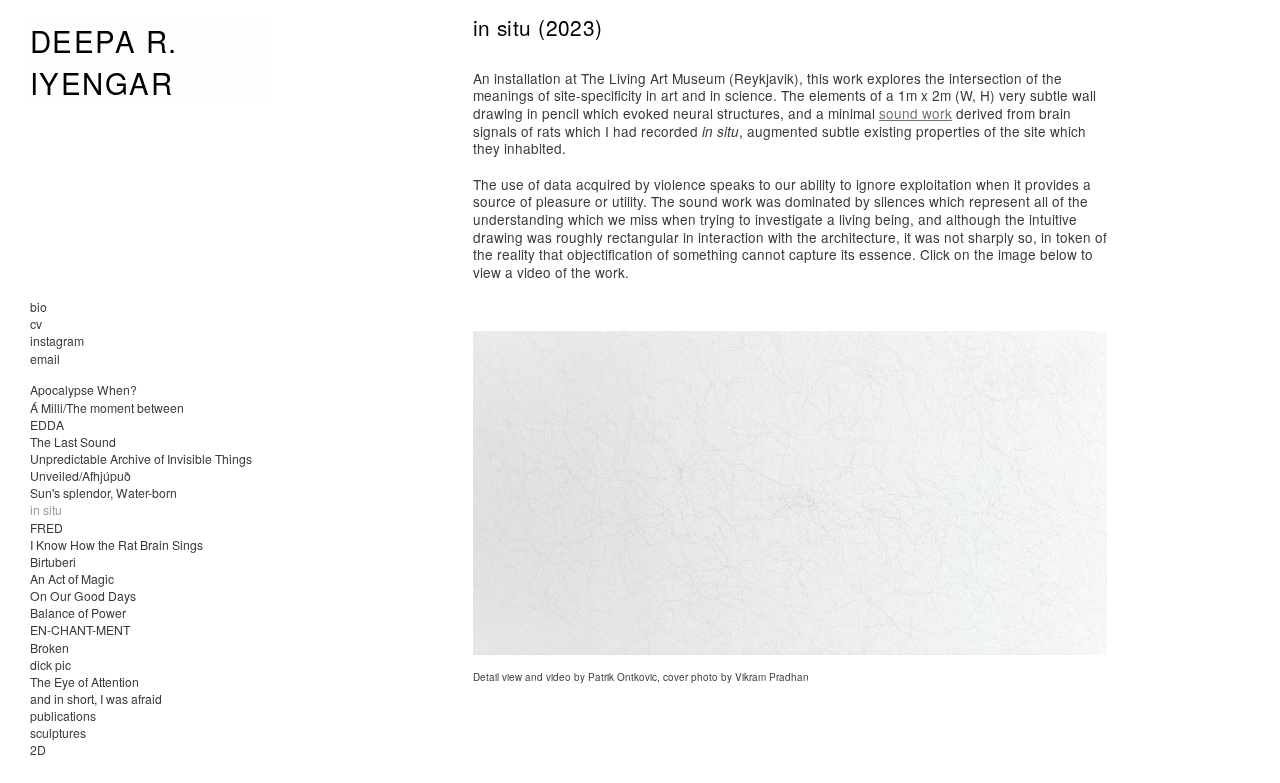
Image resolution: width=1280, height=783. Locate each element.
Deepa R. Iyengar (104, 61)
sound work (915, 113)
